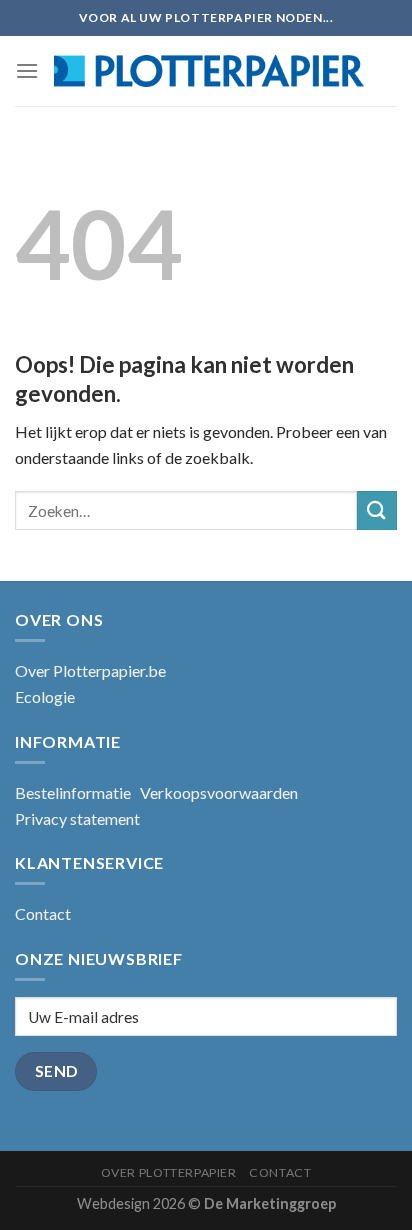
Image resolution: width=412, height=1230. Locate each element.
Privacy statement (77, 818)
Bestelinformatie (73, 792)
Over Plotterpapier (169, 1172)
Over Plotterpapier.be (90, 670)
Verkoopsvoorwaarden (219, 792)
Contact (43, 913)
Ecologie (45, 696)
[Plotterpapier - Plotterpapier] (209, 71)
